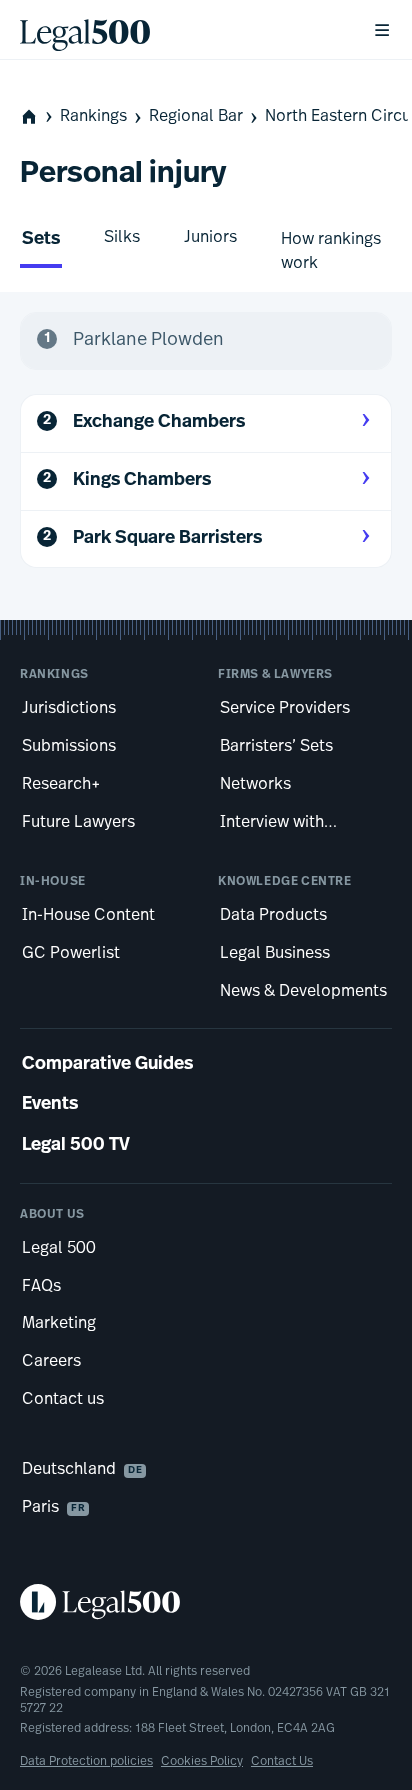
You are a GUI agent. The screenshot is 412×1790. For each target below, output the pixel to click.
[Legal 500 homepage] (206, 1602)
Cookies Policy (202, 1762)
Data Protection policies (86, 1762)
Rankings (93, 117)
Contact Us (282, 1762)
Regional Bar (196, 117)
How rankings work (331, 252)
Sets (41, 240)
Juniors (210, 238)
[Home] (180, 30)
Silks (122, 238)
